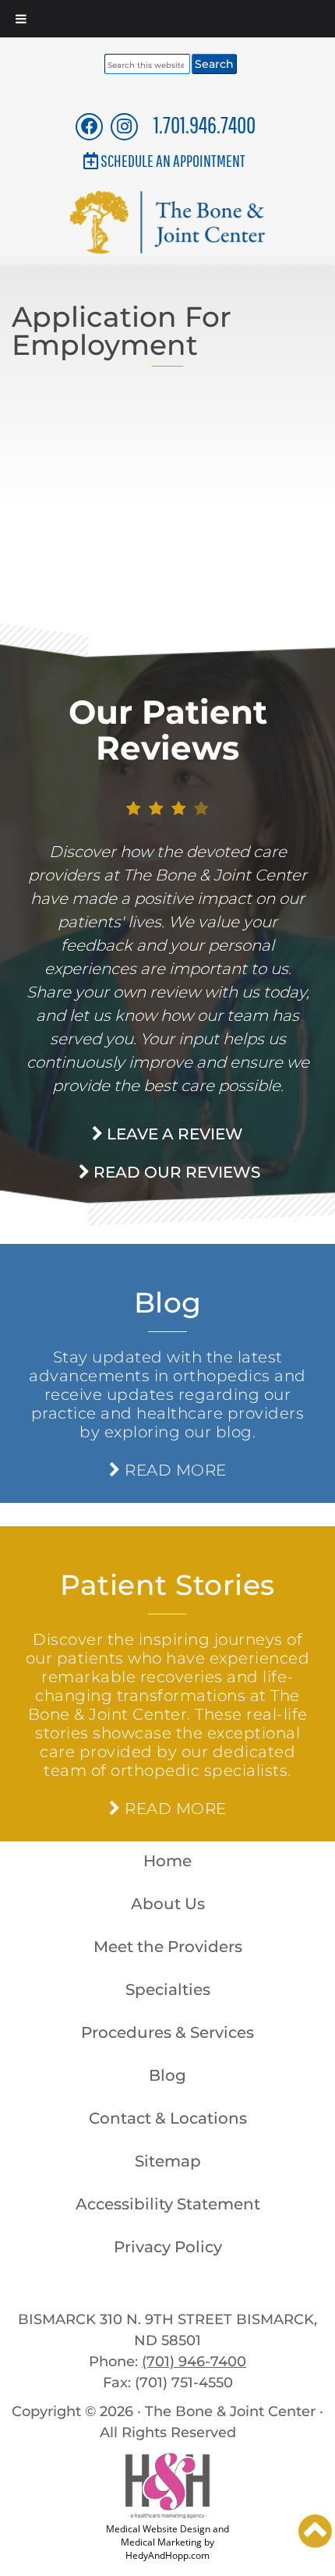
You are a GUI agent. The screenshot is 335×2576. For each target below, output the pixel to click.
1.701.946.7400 (205, 124)
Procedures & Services (167, 2032)
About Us (168, 1904)
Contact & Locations (168, 2118)
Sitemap (168, 2161)
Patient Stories (167, 1585)
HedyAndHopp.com (167, 2555)
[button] (315, 2531)
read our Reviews (175, 1172)
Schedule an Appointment (173, 160)
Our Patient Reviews (168, 730)
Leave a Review (173, 1134)
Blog (168, 1302)
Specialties (168, 1990)
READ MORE (173, 1470)
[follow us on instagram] (124, 126)
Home (167, 1861)
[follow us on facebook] (90, 126)
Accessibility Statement (168, 2204)
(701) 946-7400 (194, 2362)
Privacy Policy (168, 2247)
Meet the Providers (168, 1947)
